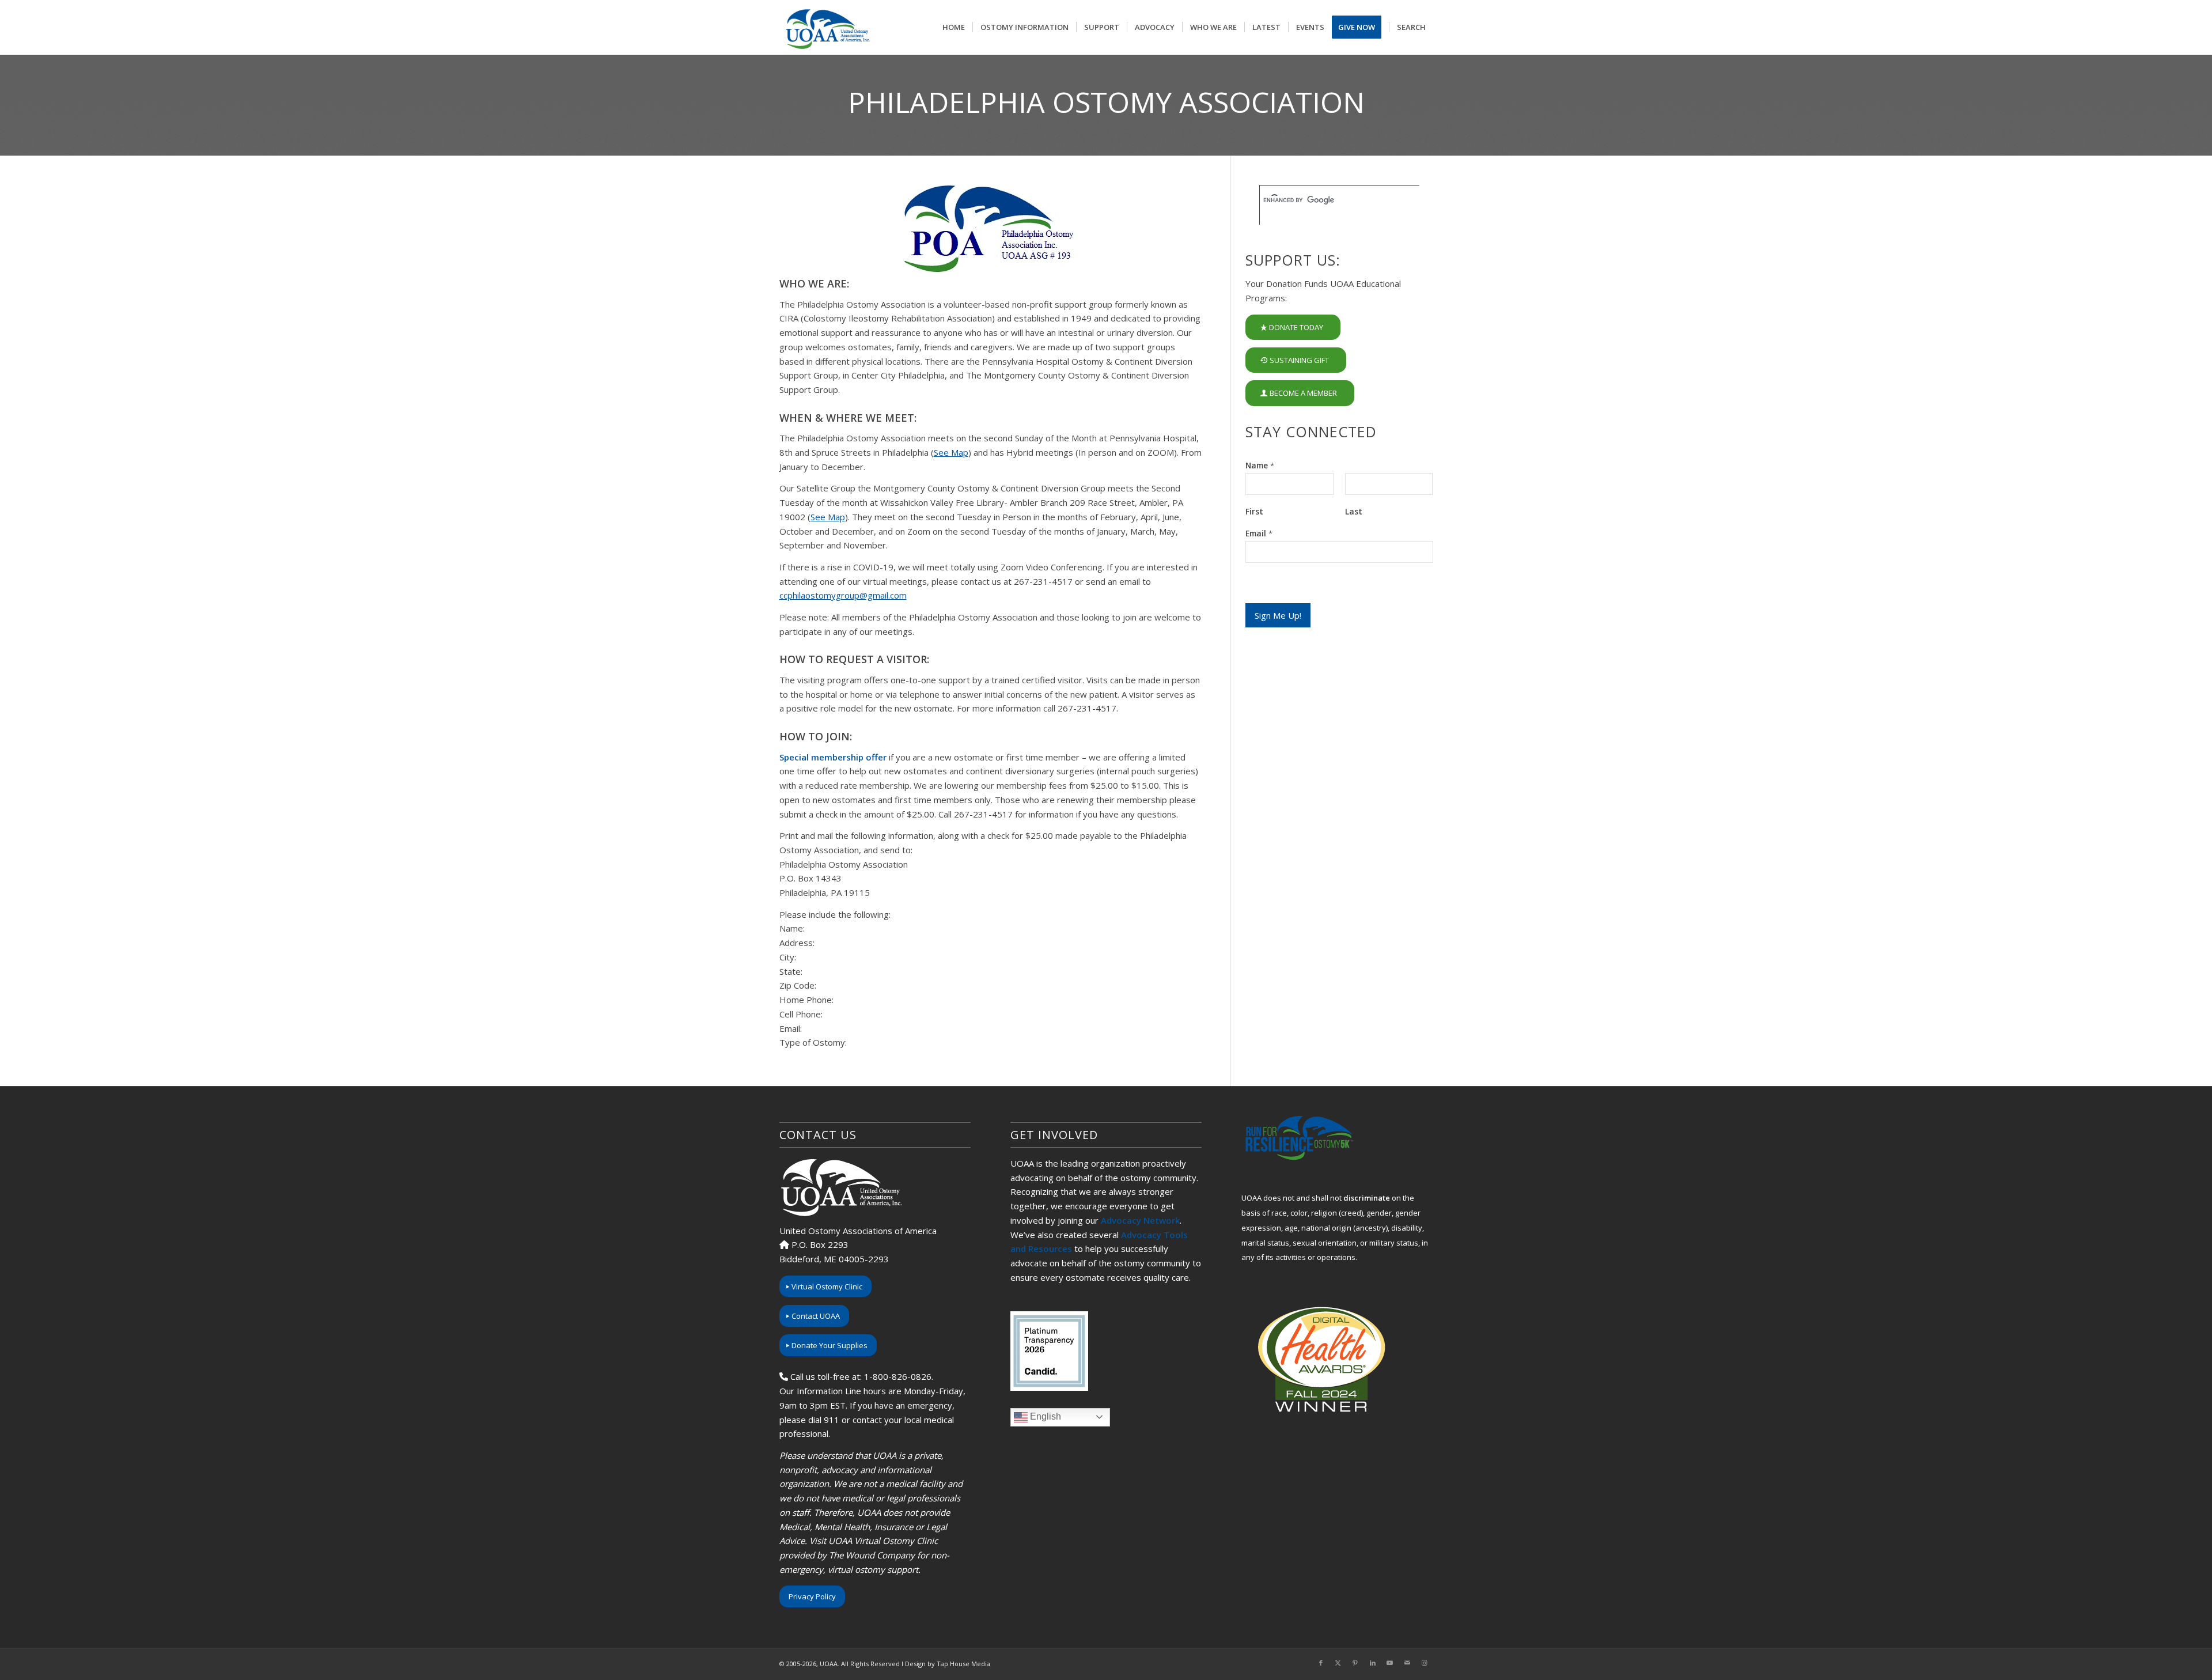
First (1254, 512)
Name (1260, 466)
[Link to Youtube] (1390, 1663)
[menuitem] (954, 27)
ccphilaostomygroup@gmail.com (843, 595)
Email (1259, 533)
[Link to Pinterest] (1355, 1663)
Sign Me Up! (1278, 615)
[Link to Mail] (1407, 1663)
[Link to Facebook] (1321, 1663)
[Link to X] (1338, 1663)
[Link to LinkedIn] (1373, 1663)
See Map (951, 452)
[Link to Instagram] (1425, 1663)
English (1044, 1416)
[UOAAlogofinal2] (826, 27)
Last (1354, 512)
